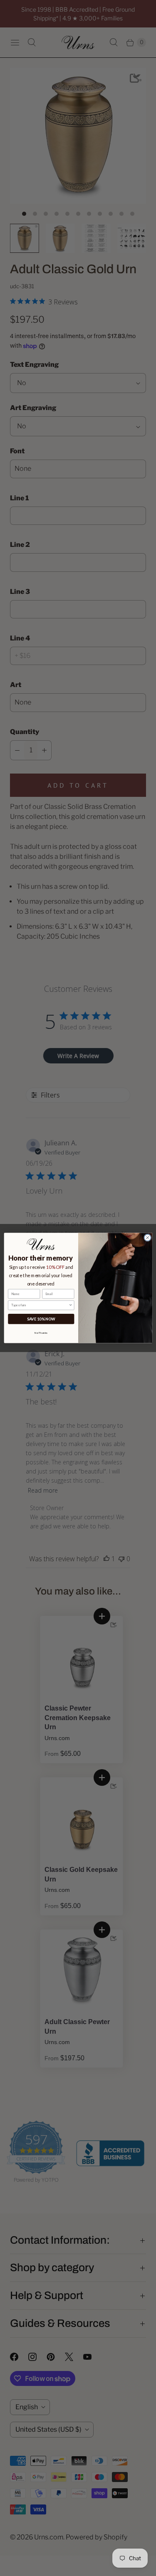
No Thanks (41, 1332)
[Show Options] (71, 1305)
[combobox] (40, 1305)
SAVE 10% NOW (41, 1319)
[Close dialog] (147, 1238)
